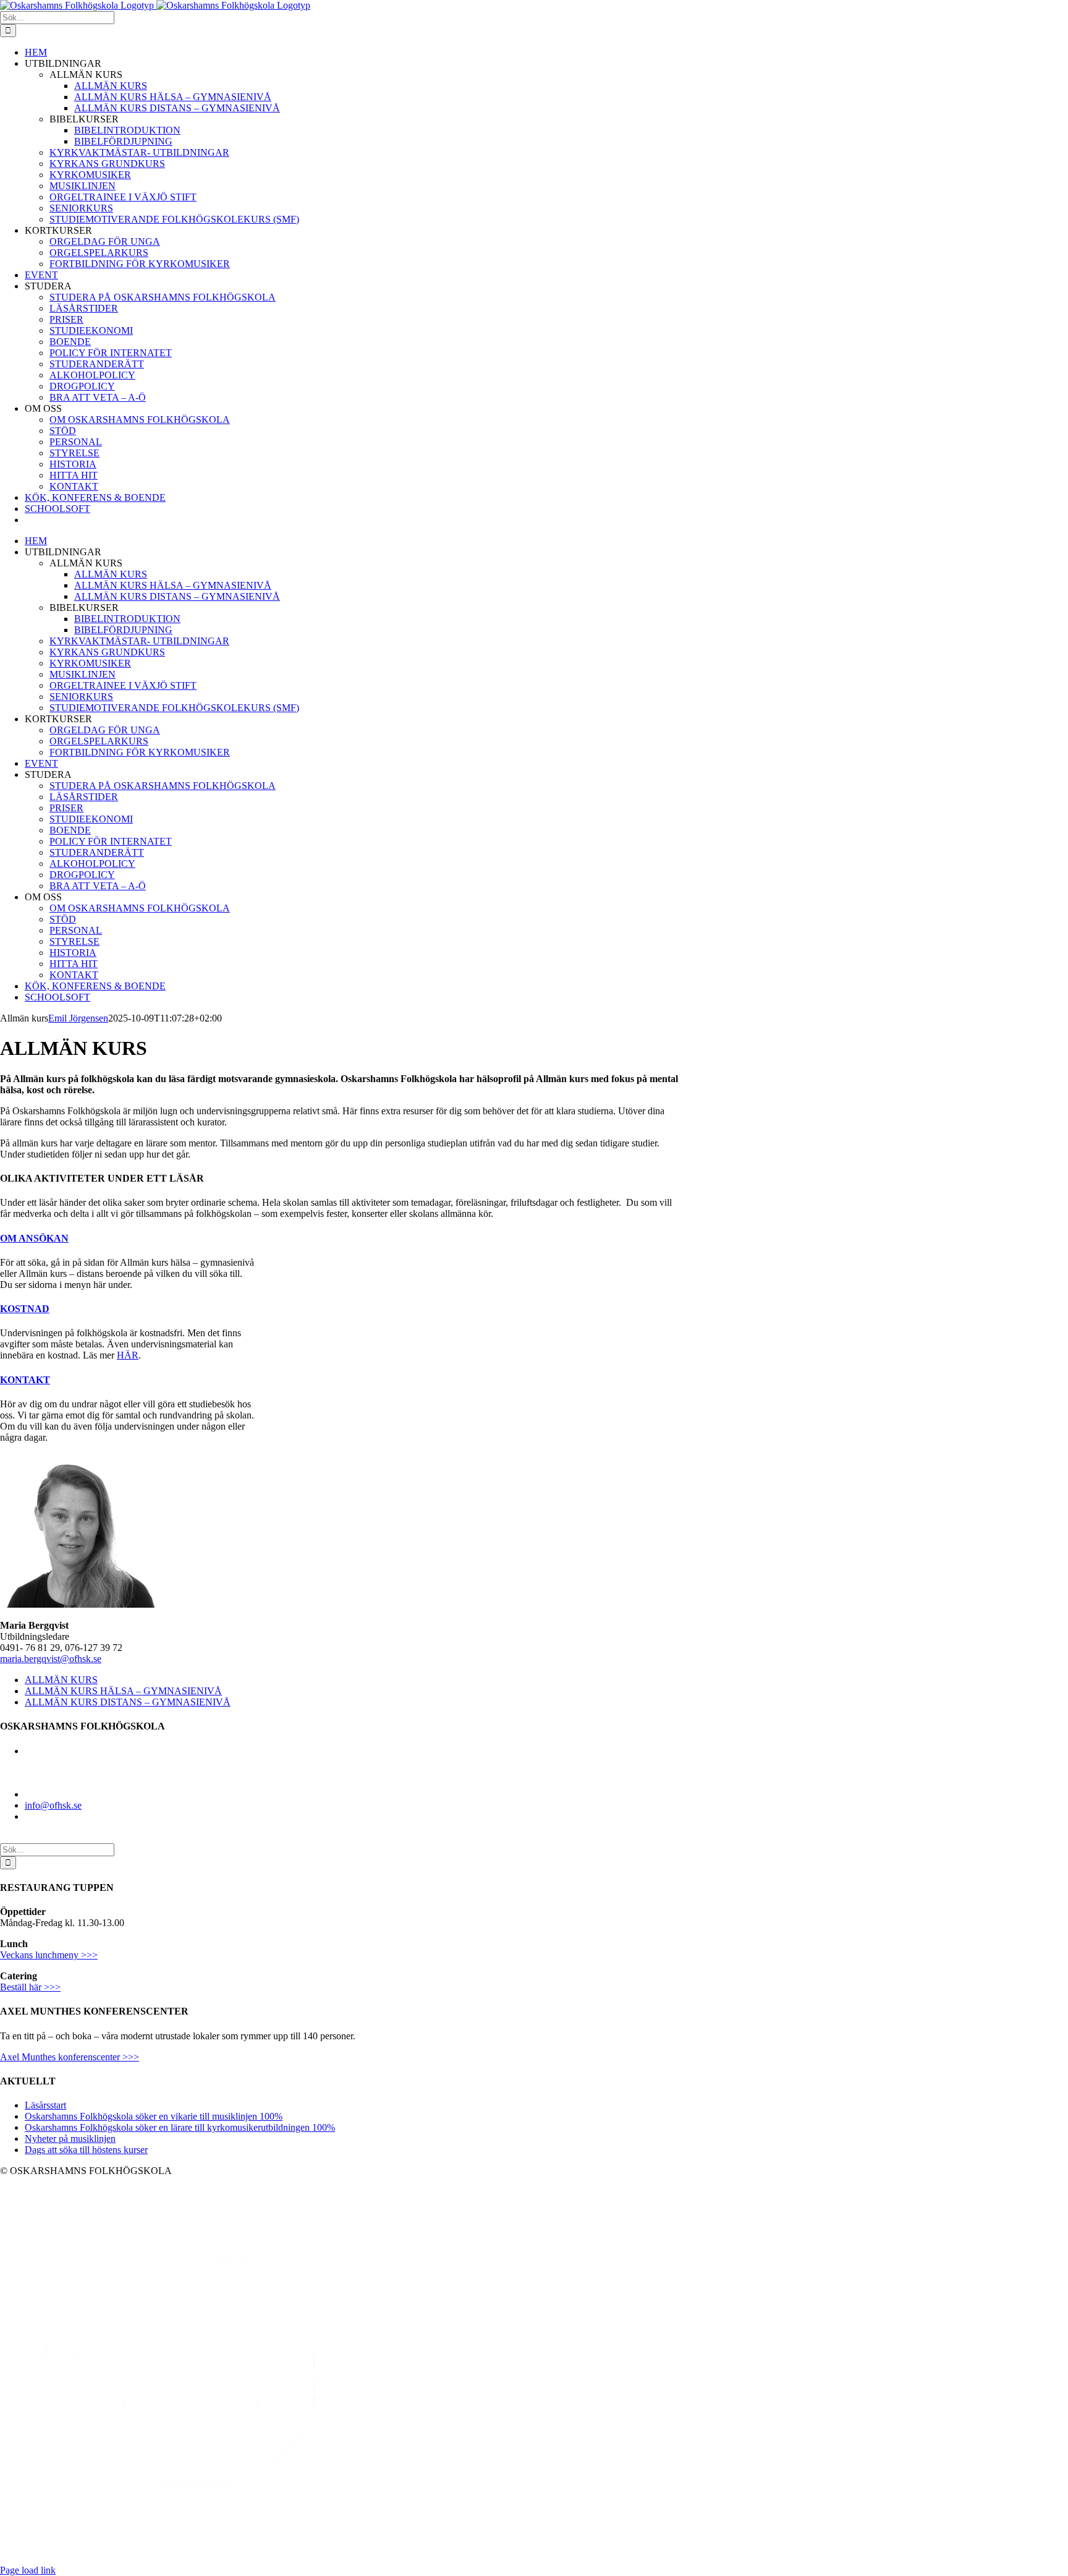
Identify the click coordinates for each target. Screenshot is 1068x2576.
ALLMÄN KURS (61, 1680)
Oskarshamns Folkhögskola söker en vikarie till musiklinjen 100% (154, 2116)
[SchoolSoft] (193, 2559)
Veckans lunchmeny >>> (49, 1955)
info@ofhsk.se (53, 1805)
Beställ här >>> (30, 1987)
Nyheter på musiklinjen (70, 2139)
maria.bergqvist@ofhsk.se (51, 1659)
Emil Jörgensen (78, 1018)
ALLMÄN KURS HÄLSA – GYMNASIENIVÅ (123, 1691)
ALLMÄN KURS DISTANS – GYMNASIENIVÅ (128, 1702)
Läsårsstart (45, 2105)
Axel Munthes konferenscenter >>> (70, 2057)
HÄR (128, 1355)
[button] (34, 1238)
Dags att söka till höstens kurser (86, 2150)
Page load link (28, 2570)
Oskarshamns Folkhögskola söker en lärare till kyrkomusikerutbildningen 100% (180, 2127)
